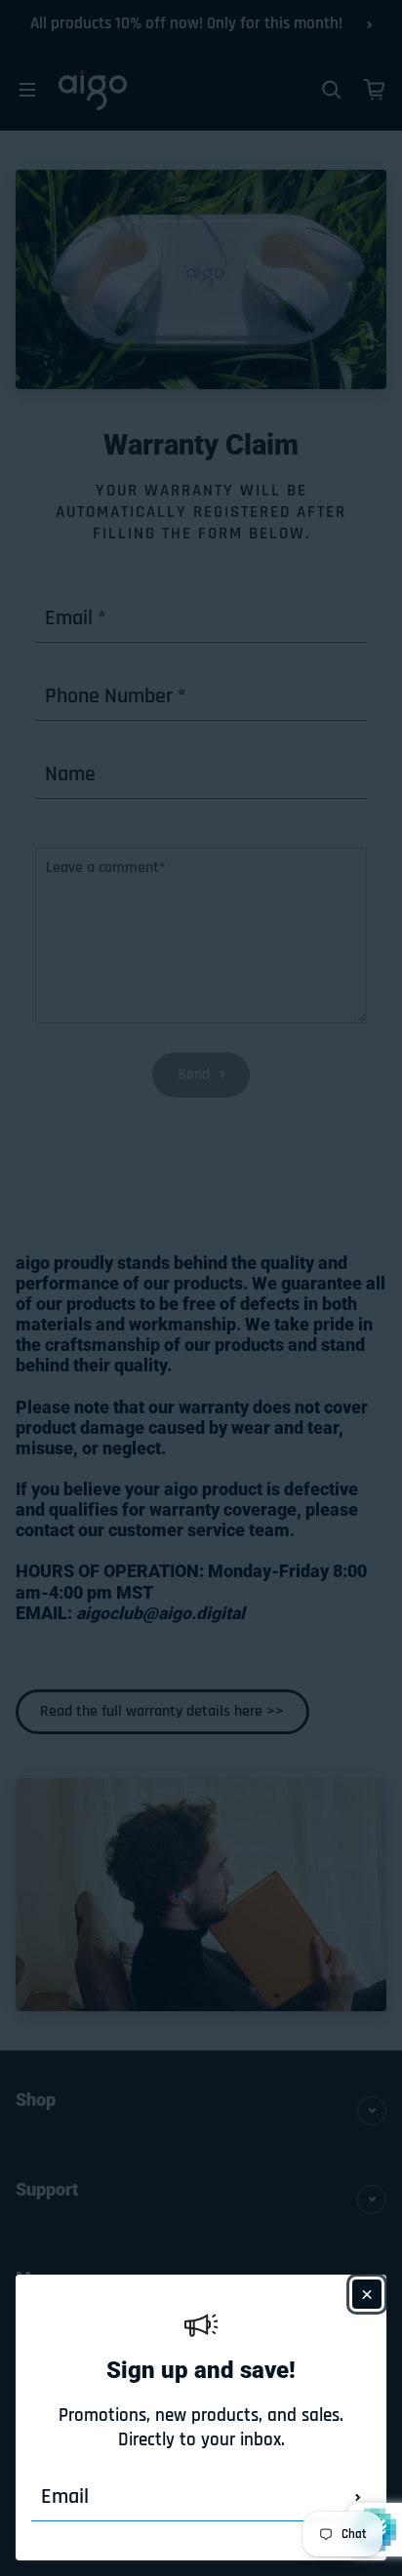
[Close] (367, 2294)
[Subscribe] (358, 2497)
